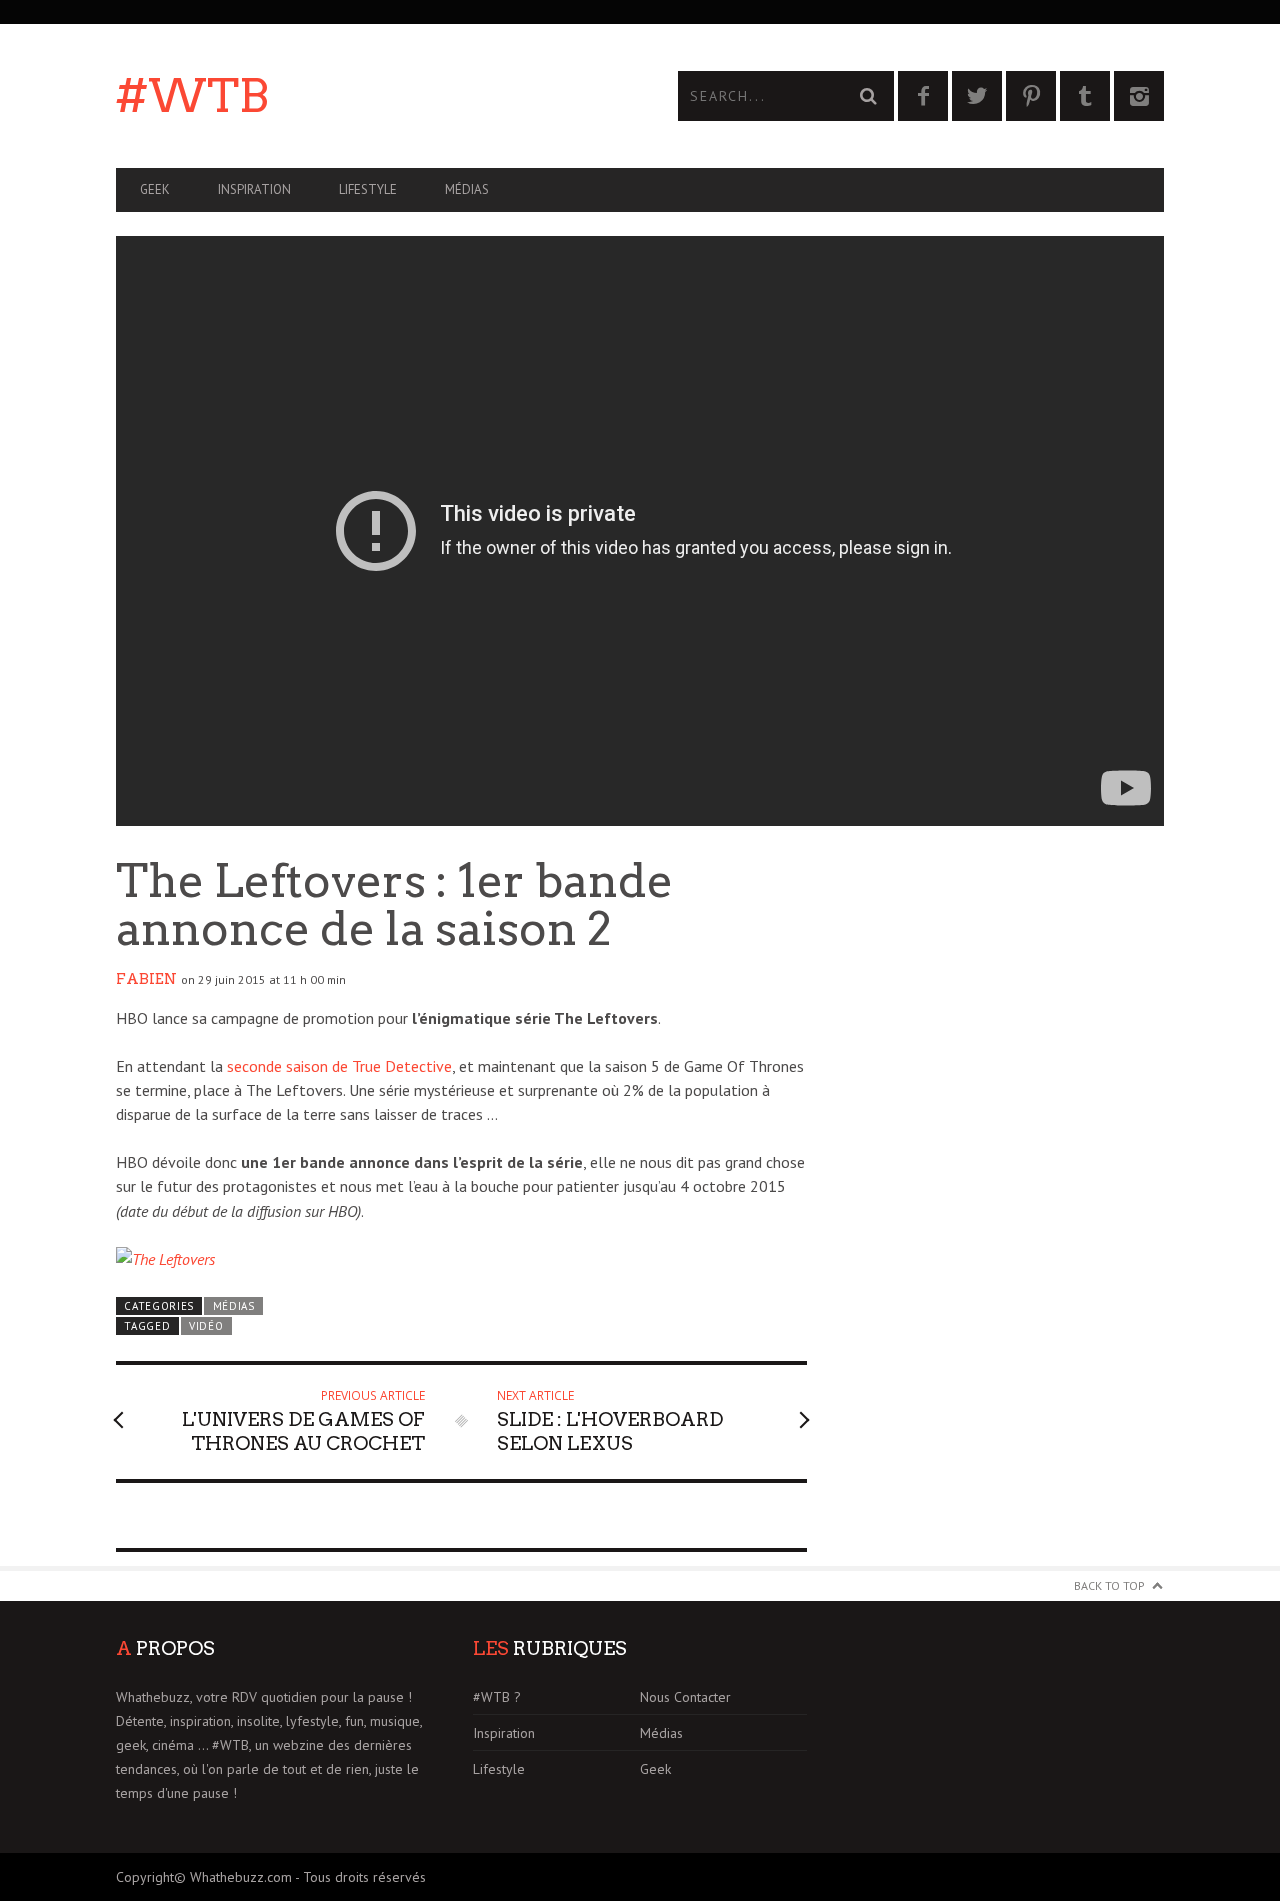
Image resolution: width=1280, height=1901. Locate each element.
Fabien (146, 979)
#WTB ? (497, 1697)
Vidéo (206, 1326)
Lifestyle (368, 189)
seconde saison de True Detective (339, 1066)
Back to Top (1109, 1585)
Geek (155, 189)
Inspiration (254, 189)
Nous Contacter (685, 1697)
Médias (467, 189)
